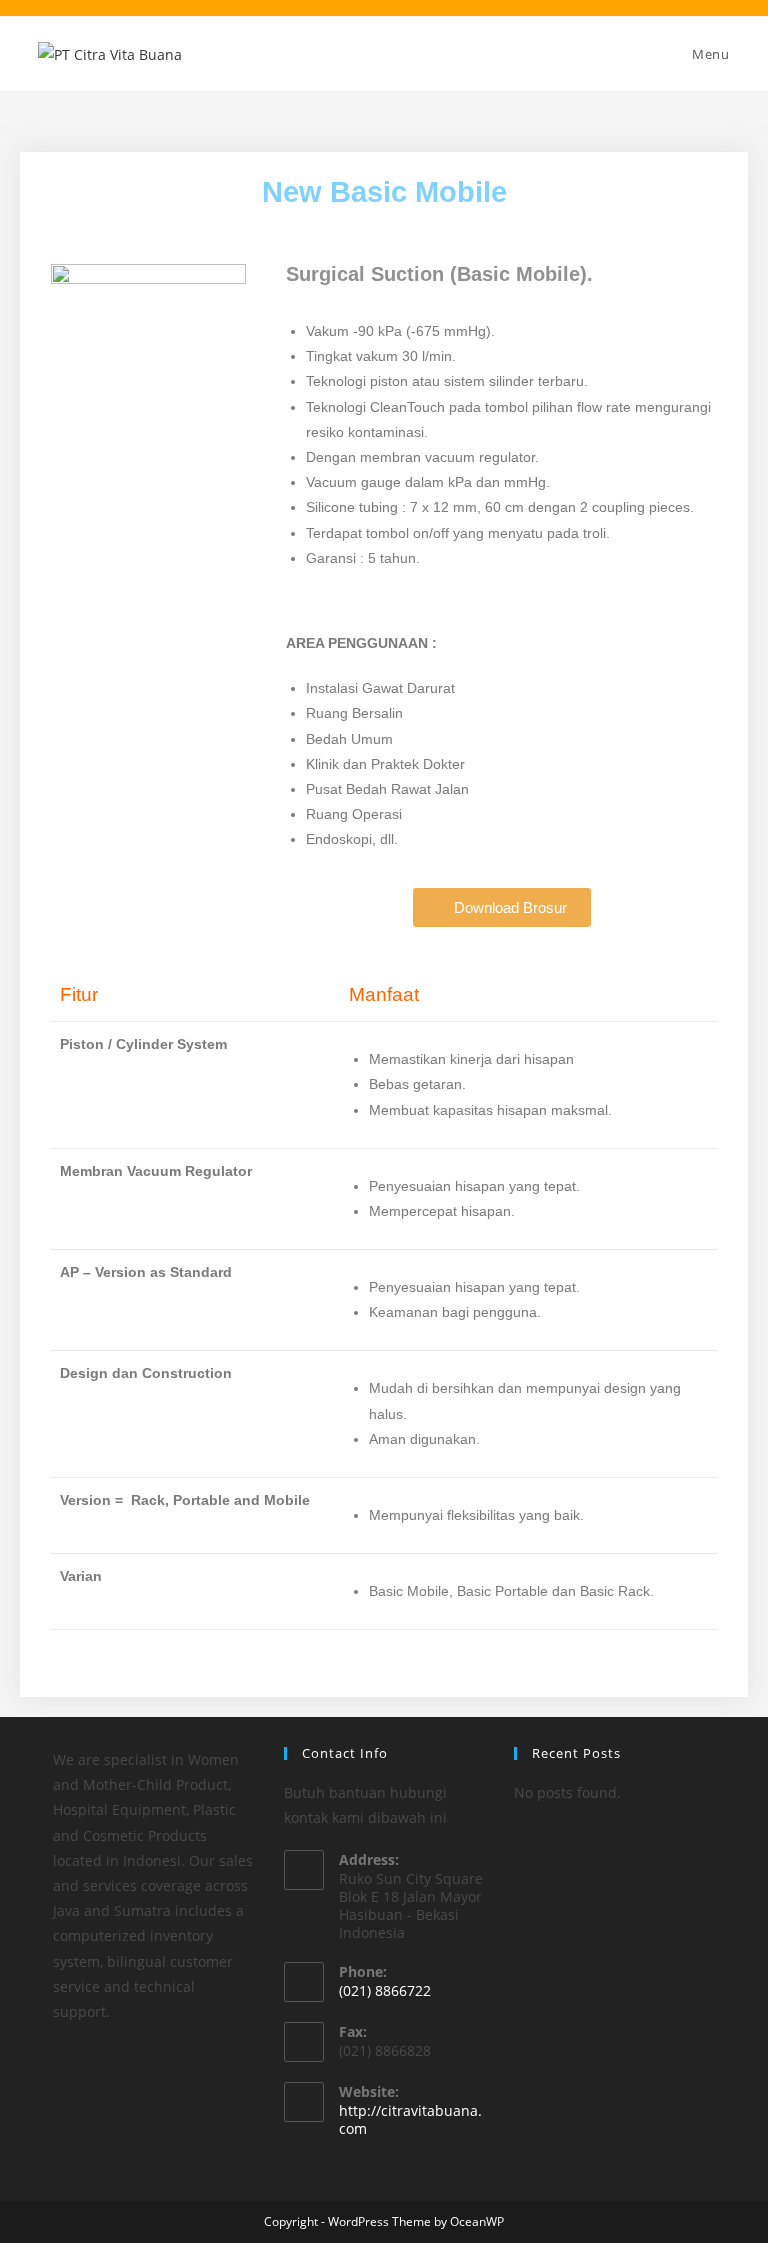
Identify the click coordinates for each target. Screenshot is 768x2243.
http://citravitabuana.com (410, 2119)
